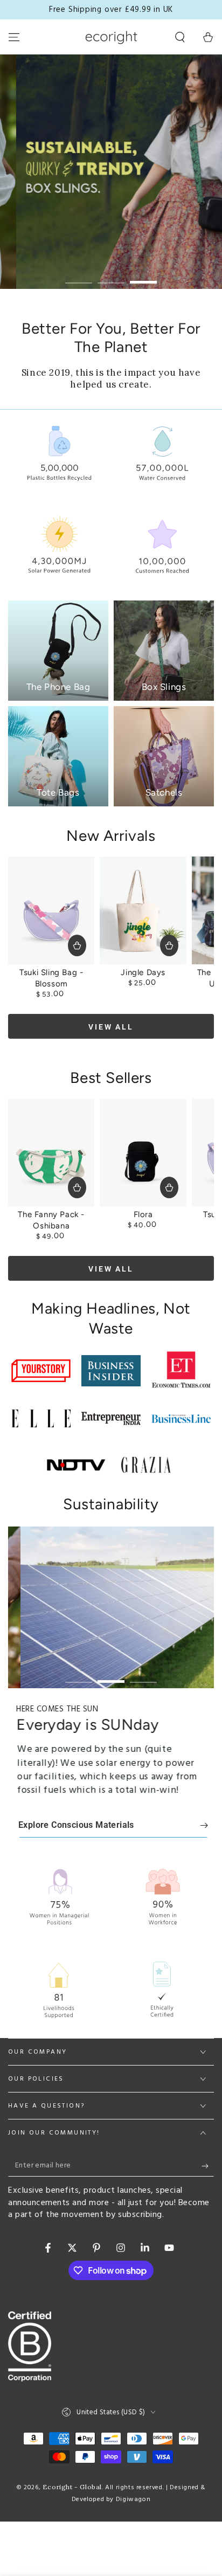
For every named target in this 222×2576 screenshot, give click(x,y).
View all (111, 1027)
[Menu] (14, 37)
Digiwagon (133, 2499)
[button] (180, 37)
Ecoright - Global (72, 2487)
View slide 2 (111, 277)
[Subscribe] (208, 2166)
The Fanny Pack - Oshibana (51, 1220)
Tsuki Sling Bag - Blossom (51, 978)
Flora (143, 1214)
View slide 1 (79, 277)
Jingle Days (143, 972)
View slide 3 (143, 277)
